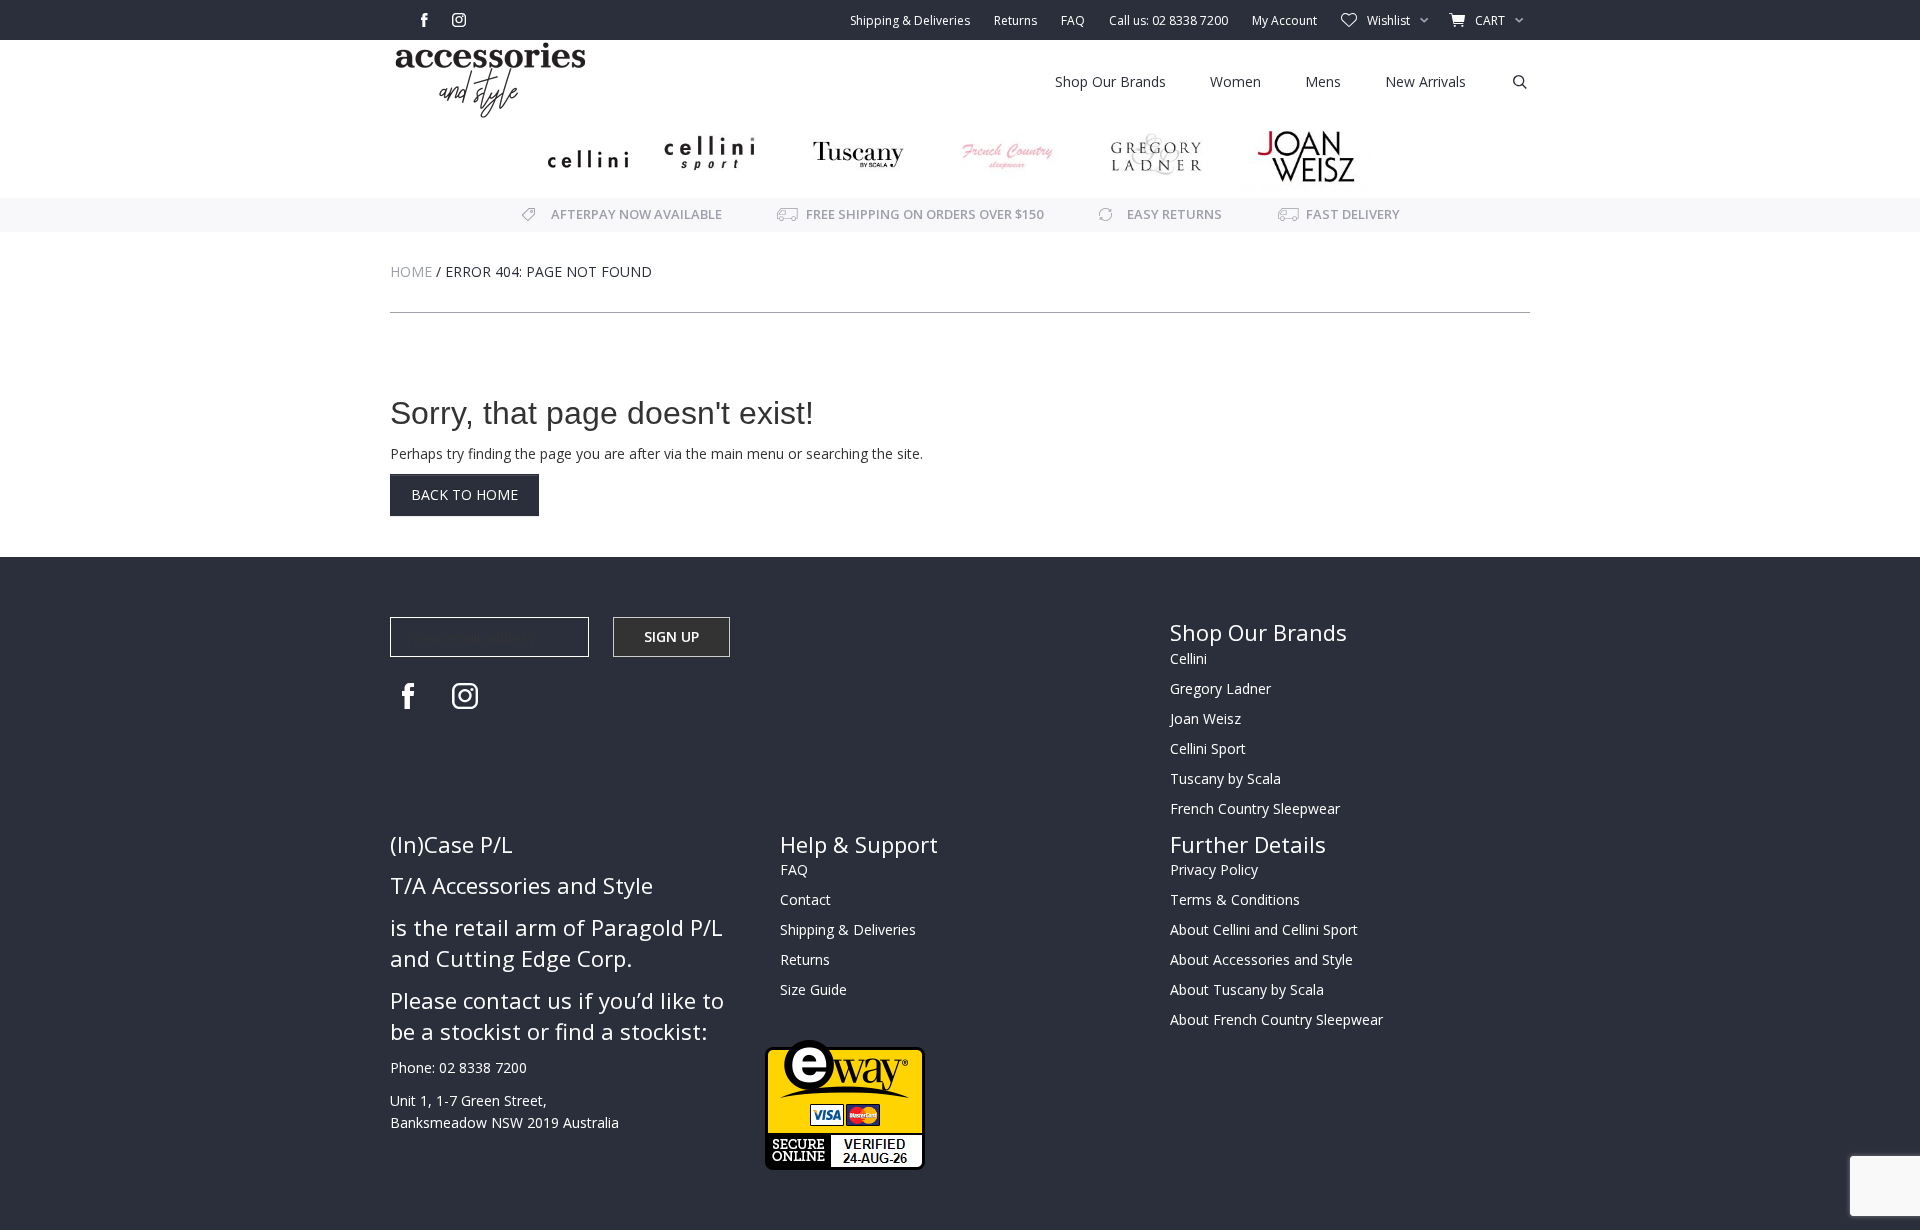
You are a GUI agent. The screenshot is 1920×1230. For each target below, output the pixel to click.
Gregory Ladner (1220, 688)
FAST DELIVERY (1353, 214)
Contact (805, 899)
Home (411, 271)
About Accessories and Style (1261, 959)
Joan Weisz (1205, 718)
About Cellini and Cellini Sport (1264, 929)
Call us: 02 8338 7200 (1168, 20)
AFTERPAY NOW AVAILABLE (636, 214)
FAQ (1073, 20)
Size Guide (813, 989)
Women (1235, 81)
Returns (1015, 20)
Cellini (1188, 658)
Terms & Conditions (1235, 899)
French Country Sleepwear (1255, 808)
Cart (1490, 20)
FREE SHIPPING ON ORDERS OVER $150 (924, 214)
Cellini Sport (1208, 748)
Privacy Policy (1214, 869)
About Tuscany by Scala (1247, 989)
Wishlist (1388, 20)
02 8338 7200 (483, 1067)
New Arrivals (1425, 81)
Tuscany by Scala (1225, 778)
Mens (1323, 81)
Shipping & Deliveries (910, 20)
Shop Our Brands (1110, 81)
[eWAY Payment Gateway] (845, 1103)
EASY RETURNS (1174, 214)
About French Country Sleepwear (1276, 1019)
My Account (1284, 20)
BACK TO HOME (464, 494)
